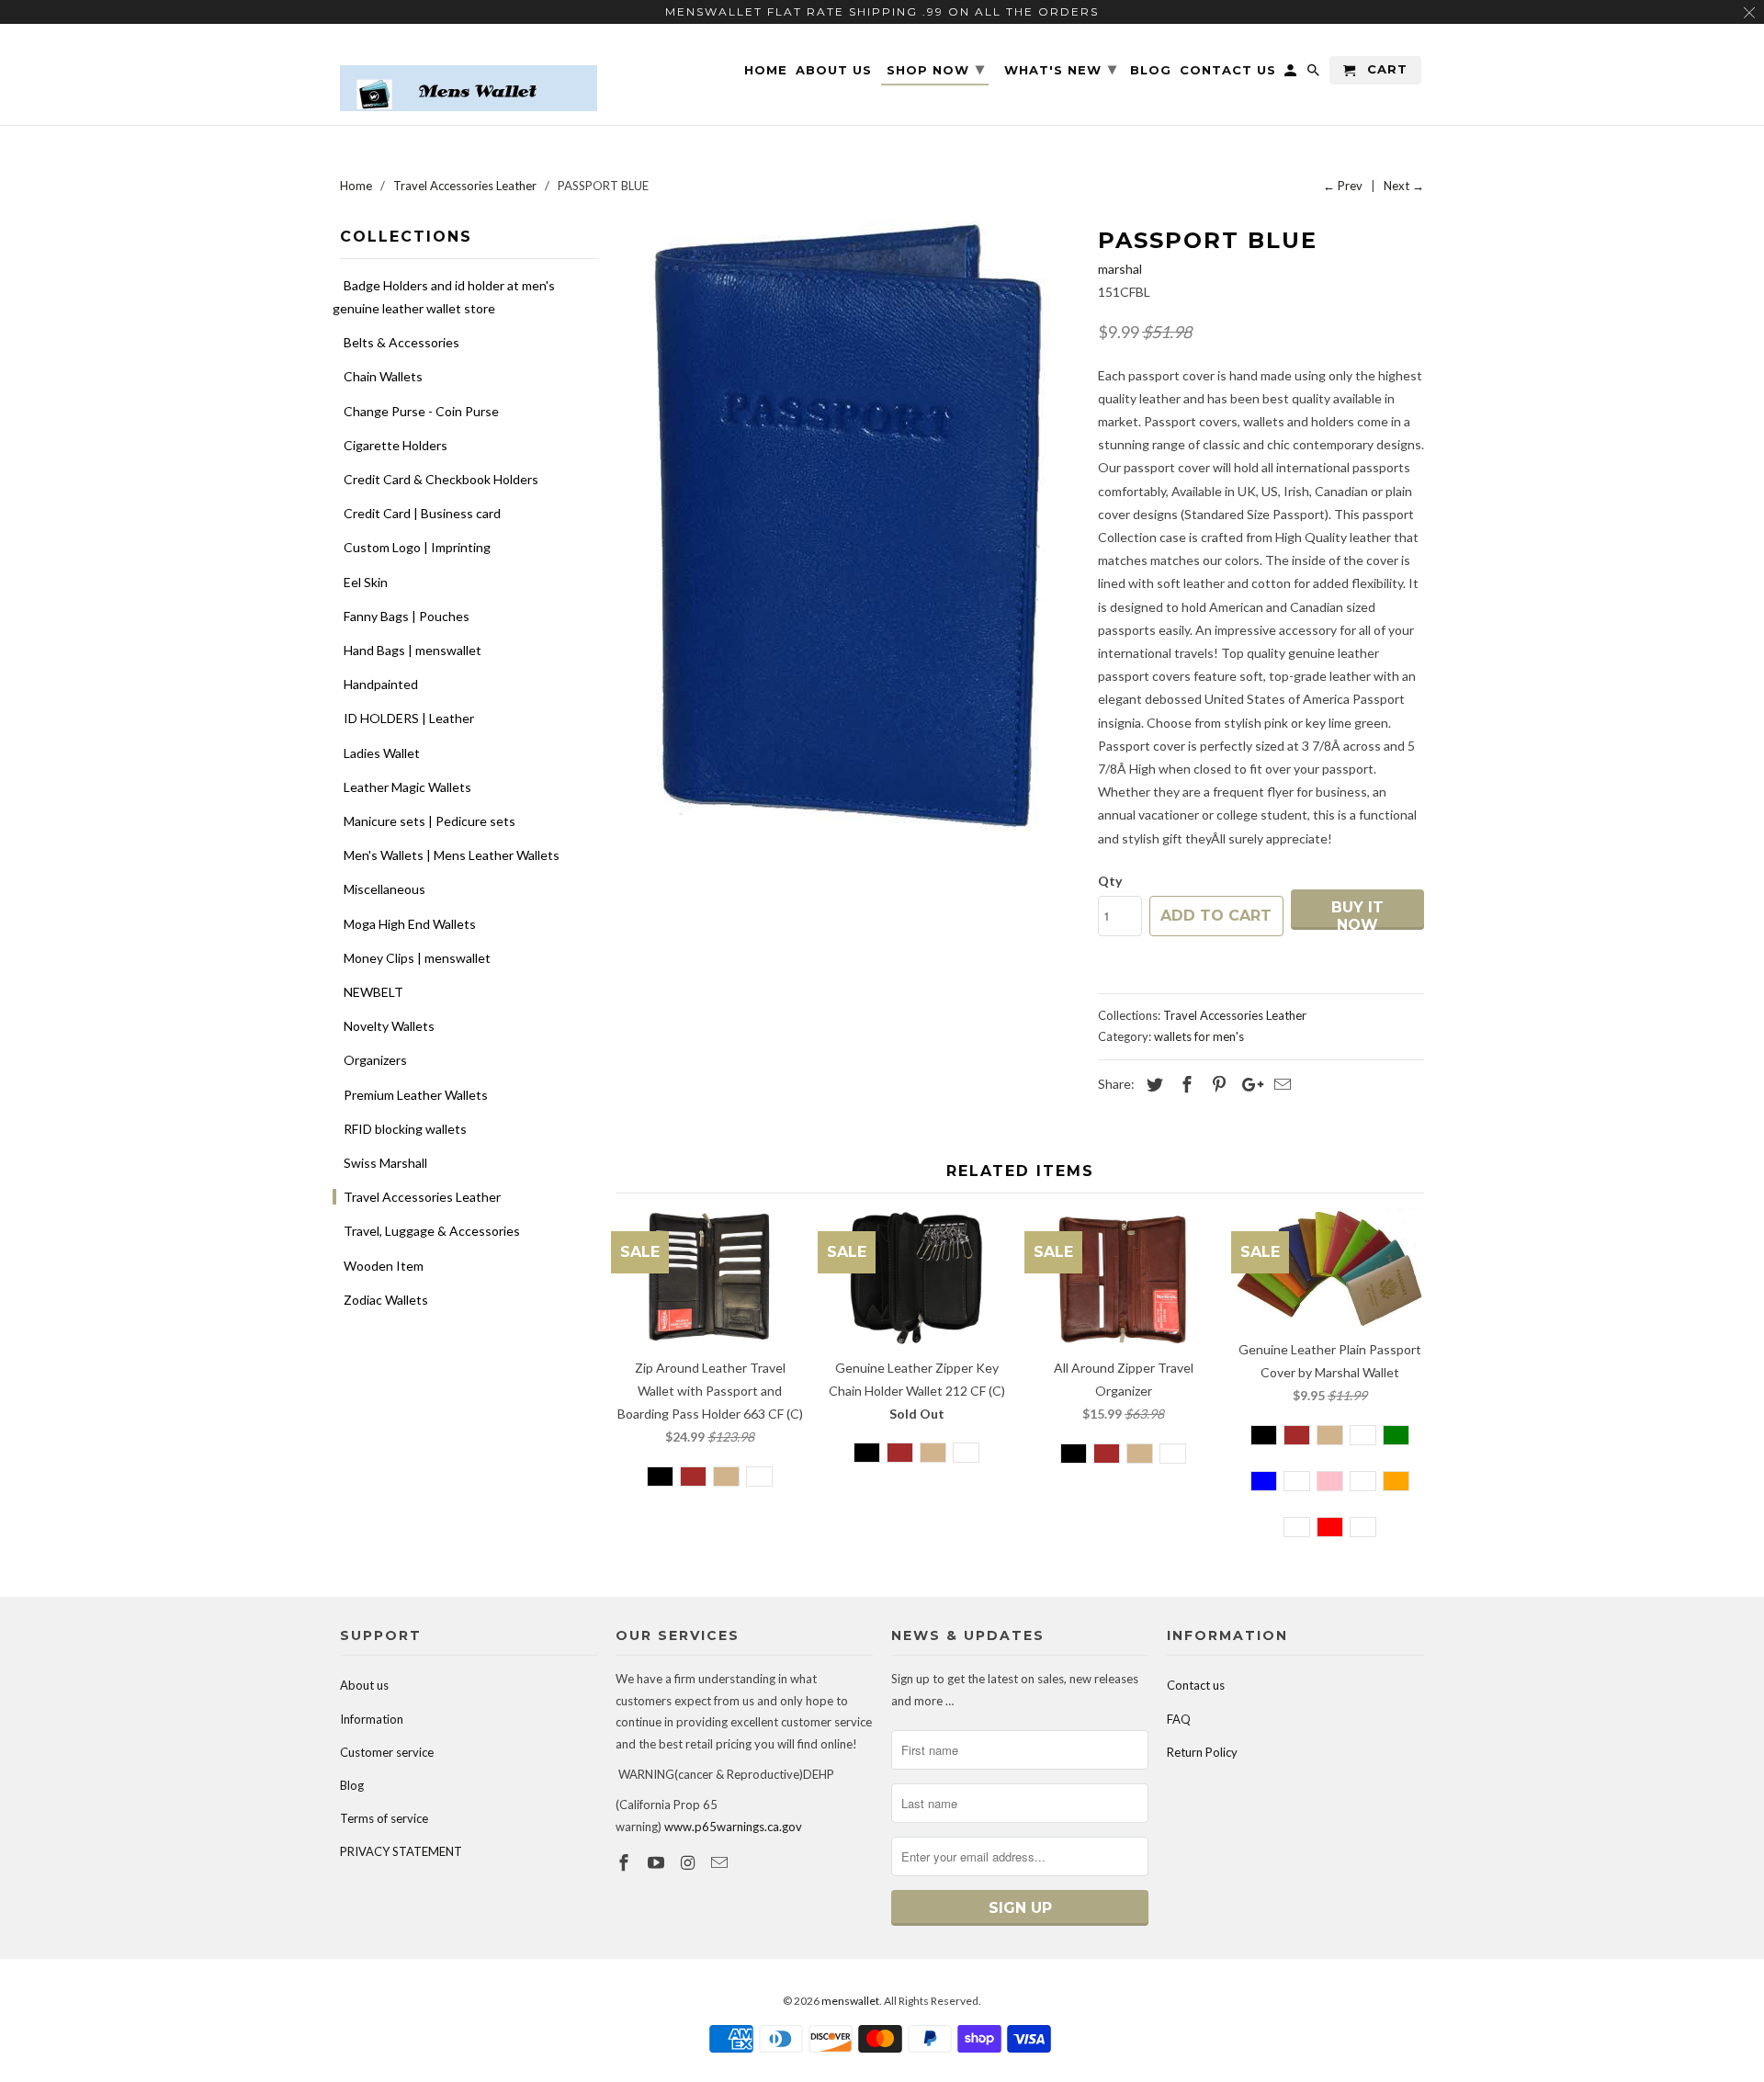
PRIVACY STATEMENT (401, 1851)
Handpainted (381, 684)
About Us (834, 70)
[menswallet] (469, 74)
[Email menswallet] (721, 1862)
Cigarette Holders (396, 445)
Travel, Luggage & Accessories (432, 1231)
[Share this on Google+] (1248, 1084)
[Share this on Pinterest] (1216, 1084)
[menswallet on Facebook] (626, 1862)
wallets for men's (1199, 1036)
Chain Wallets (383, 376)
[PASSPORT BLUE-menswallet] (848, 526)
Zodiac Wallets (386, 1300)
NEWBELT (373, 992)
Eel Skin (366, 582)
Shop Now (936, 69)
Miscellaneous (384, 889)
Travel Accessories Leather (422, 1197)
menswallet (850, 2001)
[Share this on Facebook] (1184, 1084)
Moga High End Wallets (410, 924)
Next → (1404, 186)
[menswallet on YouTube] (658, 1862)
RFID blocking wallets (405, 1129)
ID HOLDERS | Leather (409, 718)
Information (372, 1719)
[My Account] (1292, 74)
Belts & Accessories (401, 342)
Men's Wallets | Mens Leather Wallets (452, 855)
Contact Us (1228, 70)
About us (364, 1685)
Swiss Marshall (385, 1163)
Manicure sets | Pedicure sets (430, 821)
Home (766, 70)
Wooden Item (384, 1266)
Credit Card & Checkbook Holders (441, 479)
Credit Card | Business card (422, 513)
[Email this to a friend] (1280, 1084)
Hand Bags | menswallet (413, 650)
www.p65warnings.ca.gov (733, 1827)
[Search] (1315, 74)
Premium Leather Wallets (416, 1095)
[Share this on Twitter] (1152, 1084)
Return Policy (1202, 1752)
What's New (1061, 69)
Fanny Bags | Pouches (407, 616)
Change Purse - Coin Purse (421, 411)
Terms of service (384, 1818)
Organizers (375, 1060)
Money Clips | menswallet (417, 958)
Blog (352, 1785)
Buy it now (1357, 914)
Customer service (387, 1752)
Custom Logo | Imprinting (417, 547)
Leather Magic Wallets (407, 787)
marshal (1120, 269)
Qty (1110, 881)
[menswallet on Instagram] (690, 1862)
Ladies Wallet (382, 753)
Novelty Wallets (389, 1026)
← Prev (1343, 186)
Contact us (1196, 1685)
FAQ (1179, 1719)
